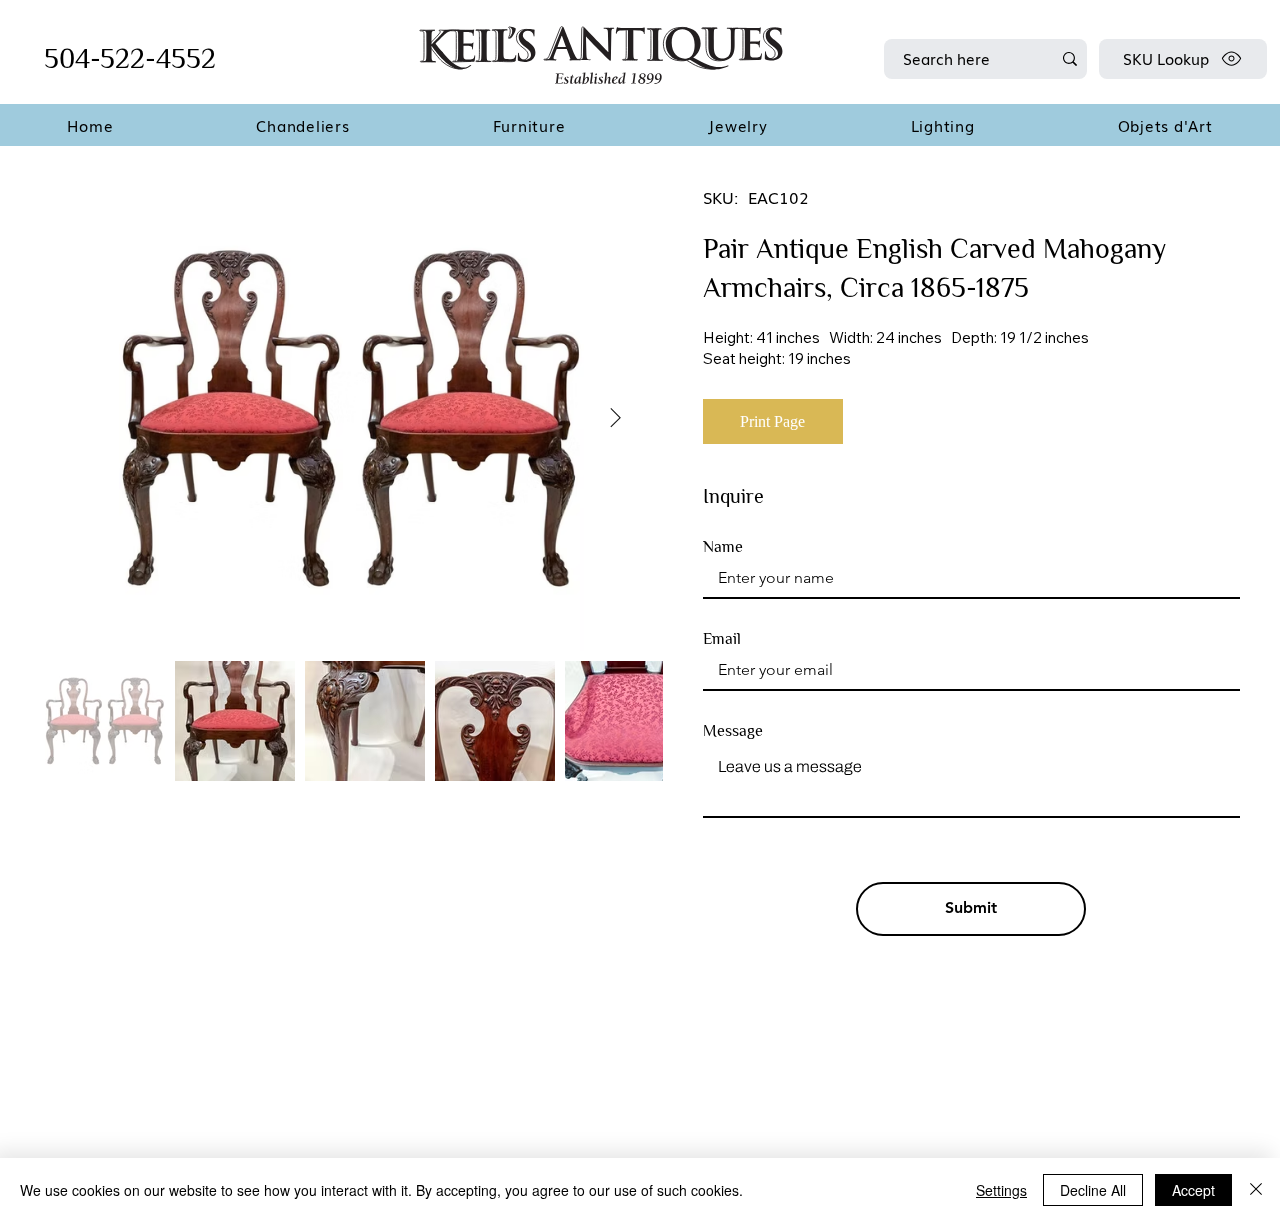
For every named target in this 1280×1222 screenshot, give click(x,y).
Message (733, 731)
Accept (1193, 1190)
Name (723, 547)
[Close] (1256, 1190)
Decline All (1093, 1190)
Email (722, 639)
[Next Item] (615, 419)
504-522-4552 (130, 58)
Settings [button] (1001, 1190)
